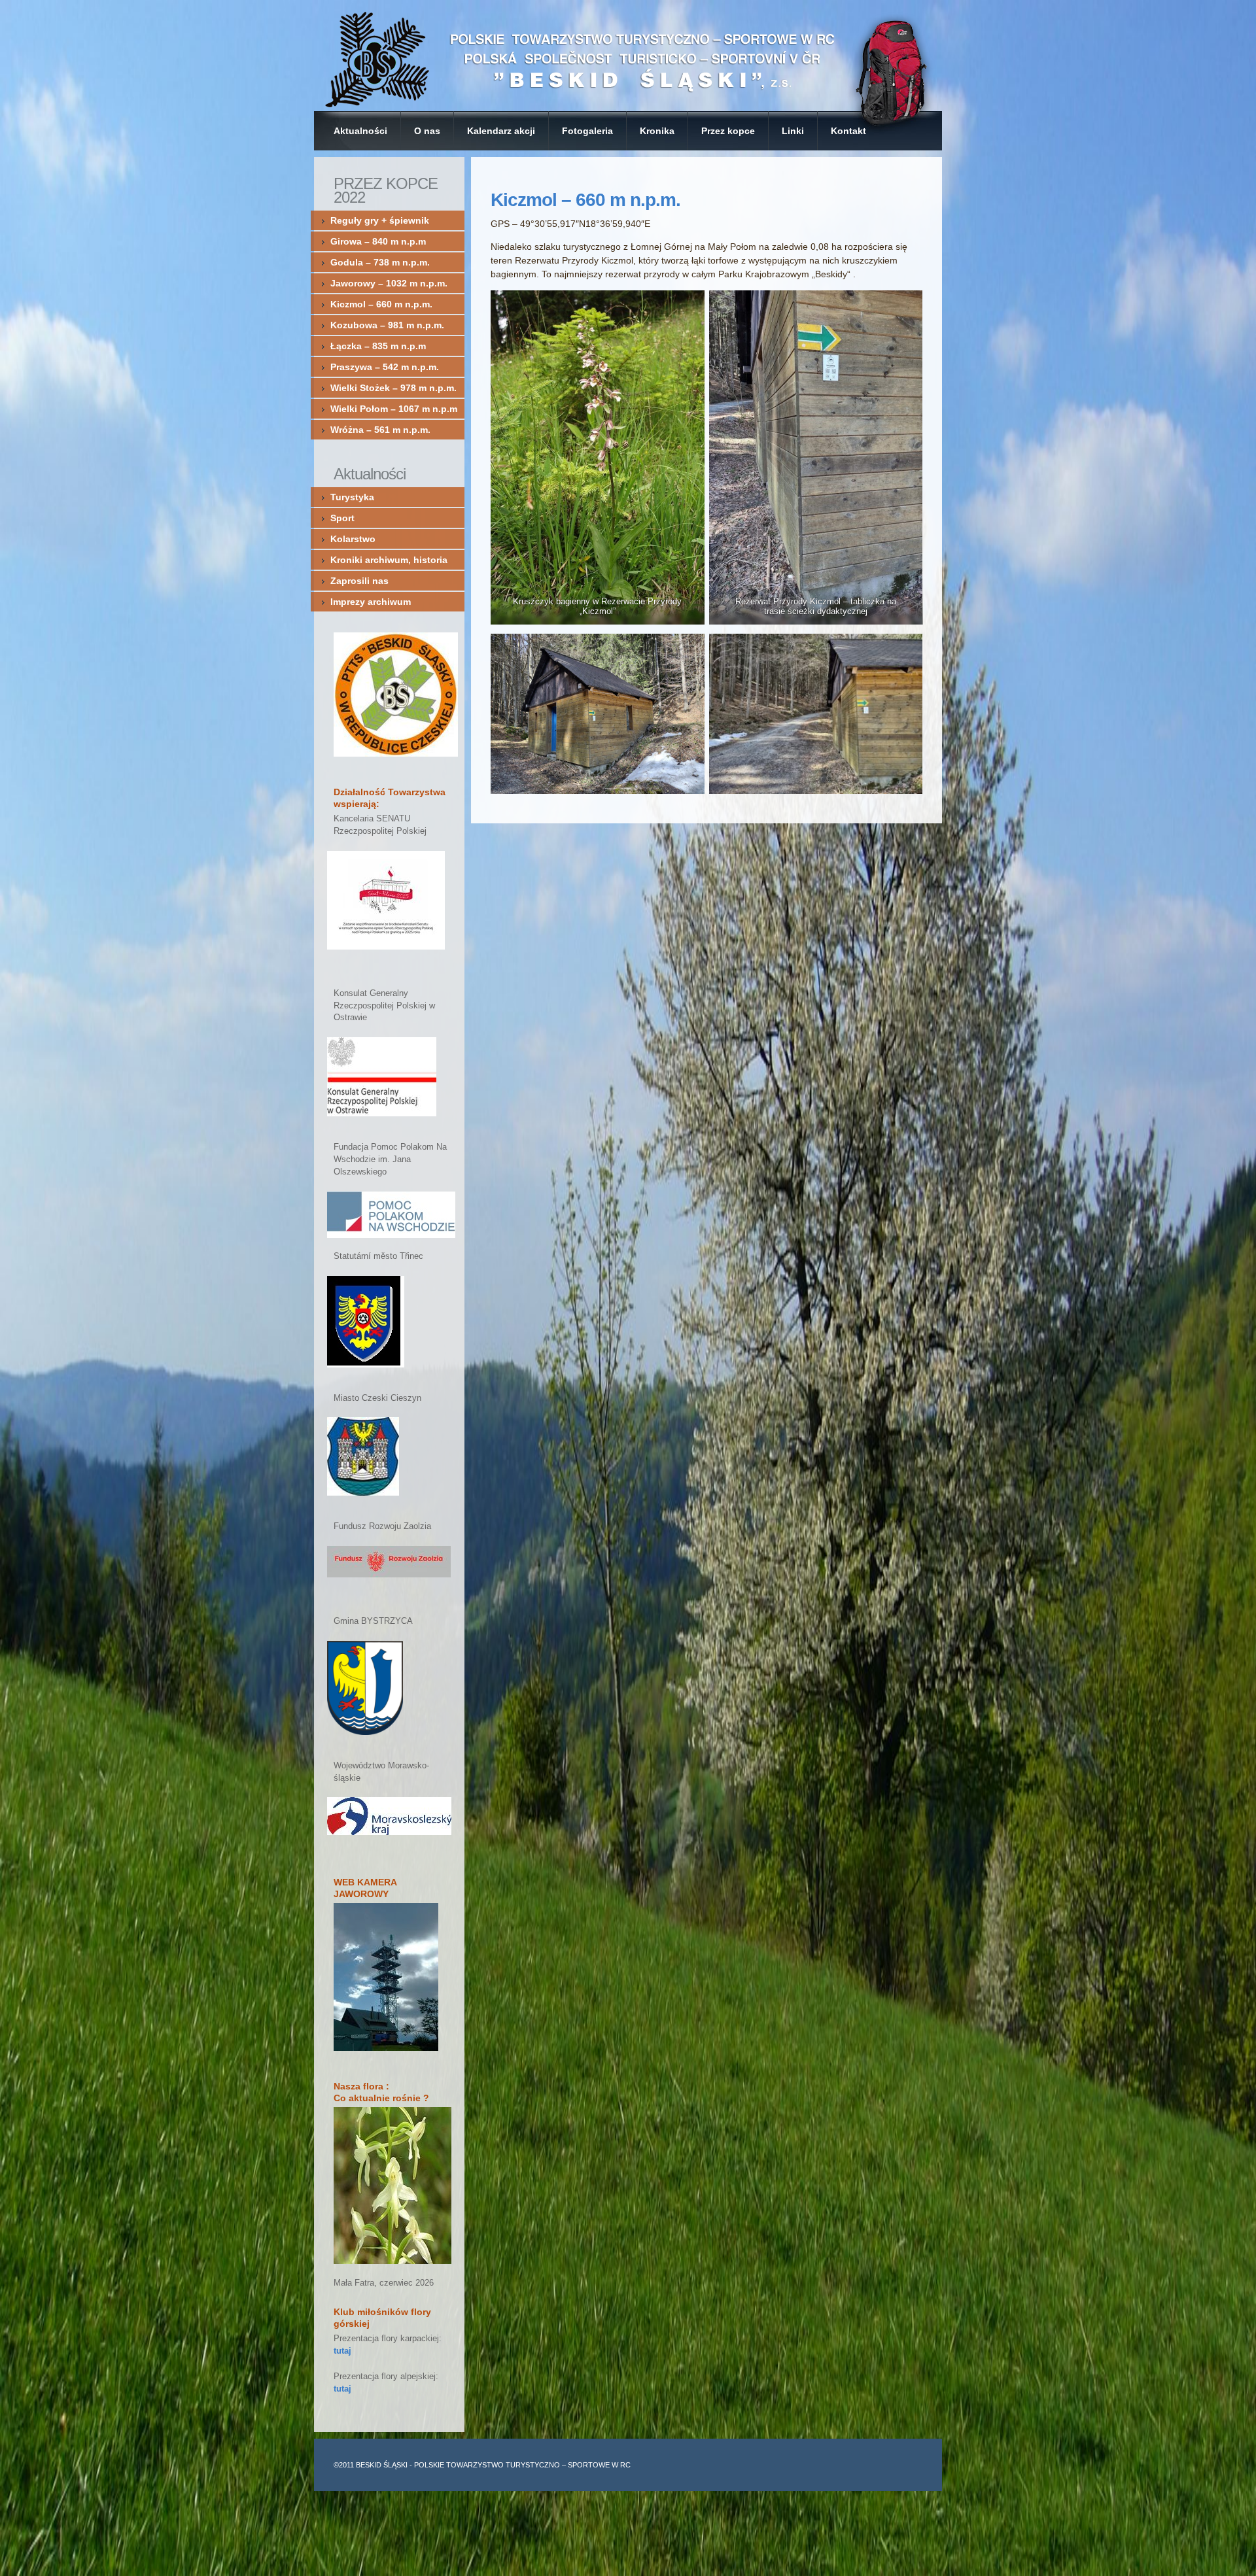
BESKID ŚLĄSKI (382, 2465)
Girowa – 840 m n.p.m (378, 241)
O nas (427, 131)
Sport (342, 518)
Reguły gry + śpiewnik (380, 220)
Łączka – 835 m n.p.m (378, 346)
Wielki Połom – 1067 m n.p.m (394, 409)
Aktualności (360, 131)
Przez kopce (728, 131)
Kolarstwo (353, 539)
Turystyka (352, 497)
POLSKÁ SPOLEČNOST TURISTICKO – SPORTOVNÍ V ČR (628, 56)
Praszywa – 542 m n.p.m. (385, 367)
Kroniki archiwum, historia (389, 560)
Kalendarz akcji (501, 131)
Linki (793, 131)
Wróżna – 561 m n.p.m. (380, 430)
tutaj (342, 2351)
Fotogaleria (587, 131)
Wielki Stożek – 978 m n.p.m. (393, 388)
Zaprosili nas (359, 581)
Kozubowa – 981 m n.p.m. (387, 325)
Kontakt (848, 131)
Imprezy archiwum (371, 602)
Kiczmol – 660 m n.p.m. (585, 200)
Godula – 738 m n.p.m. (383, 262)
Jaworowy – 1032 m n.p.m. (389, 283)
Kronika (657, 131)
